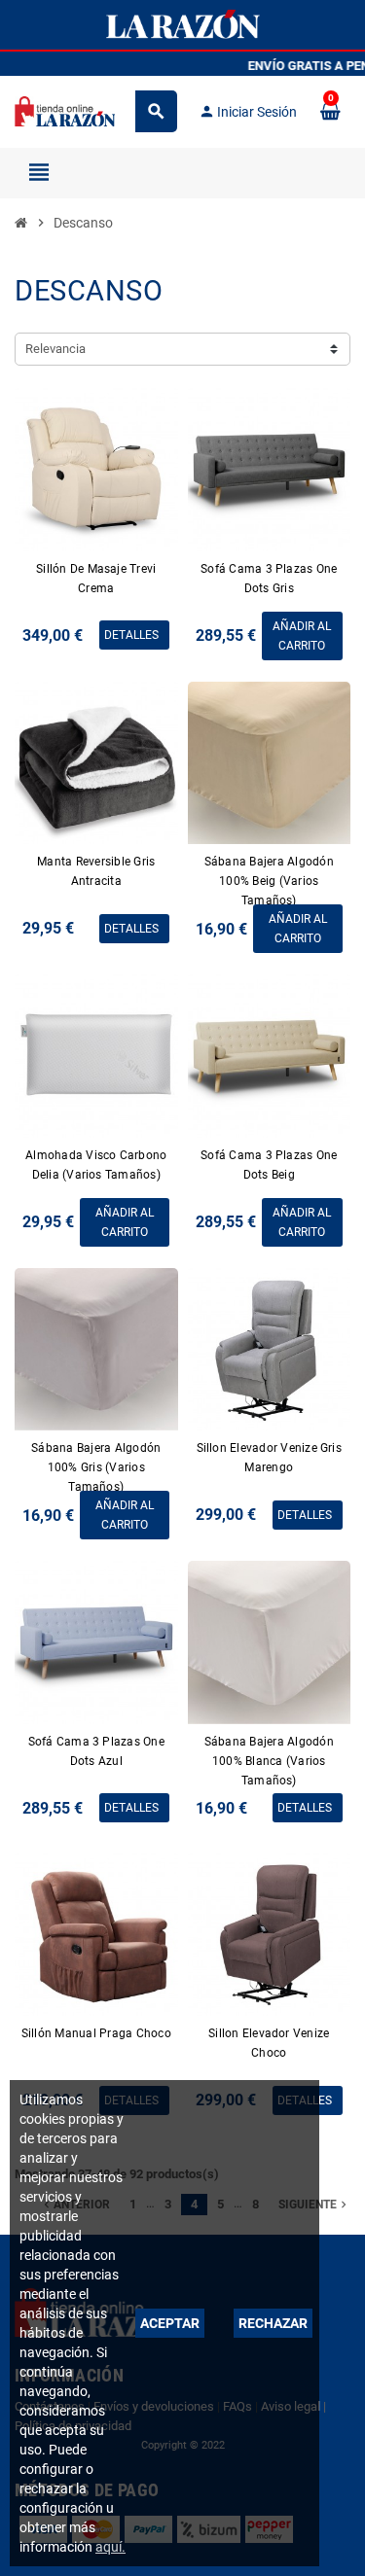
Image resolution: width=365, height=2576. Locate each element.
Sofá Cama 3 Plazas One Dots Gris (269, 579)
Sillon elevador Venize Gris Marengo (269, 1458)
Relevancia (55, 349)
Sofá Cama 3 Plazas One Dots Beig (269, 1165)
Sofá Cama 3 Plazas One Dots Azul (96, 1751)
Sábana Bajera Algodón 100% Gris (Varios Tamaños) (96, 1467)
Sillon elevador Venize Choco (269, 2043)
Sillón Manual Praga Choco (96, 2033)
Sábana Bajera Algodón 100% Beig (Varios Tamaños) (269, 881)
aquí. (110, 2547)
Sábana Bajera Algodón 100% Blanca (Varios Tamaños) (269, 1761)
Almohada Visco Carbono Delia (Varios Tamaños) (96, 1165)
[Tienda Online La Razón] (65, 110)
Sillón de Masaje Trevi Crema (96, 579)
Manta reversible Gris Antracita (96, 871)
